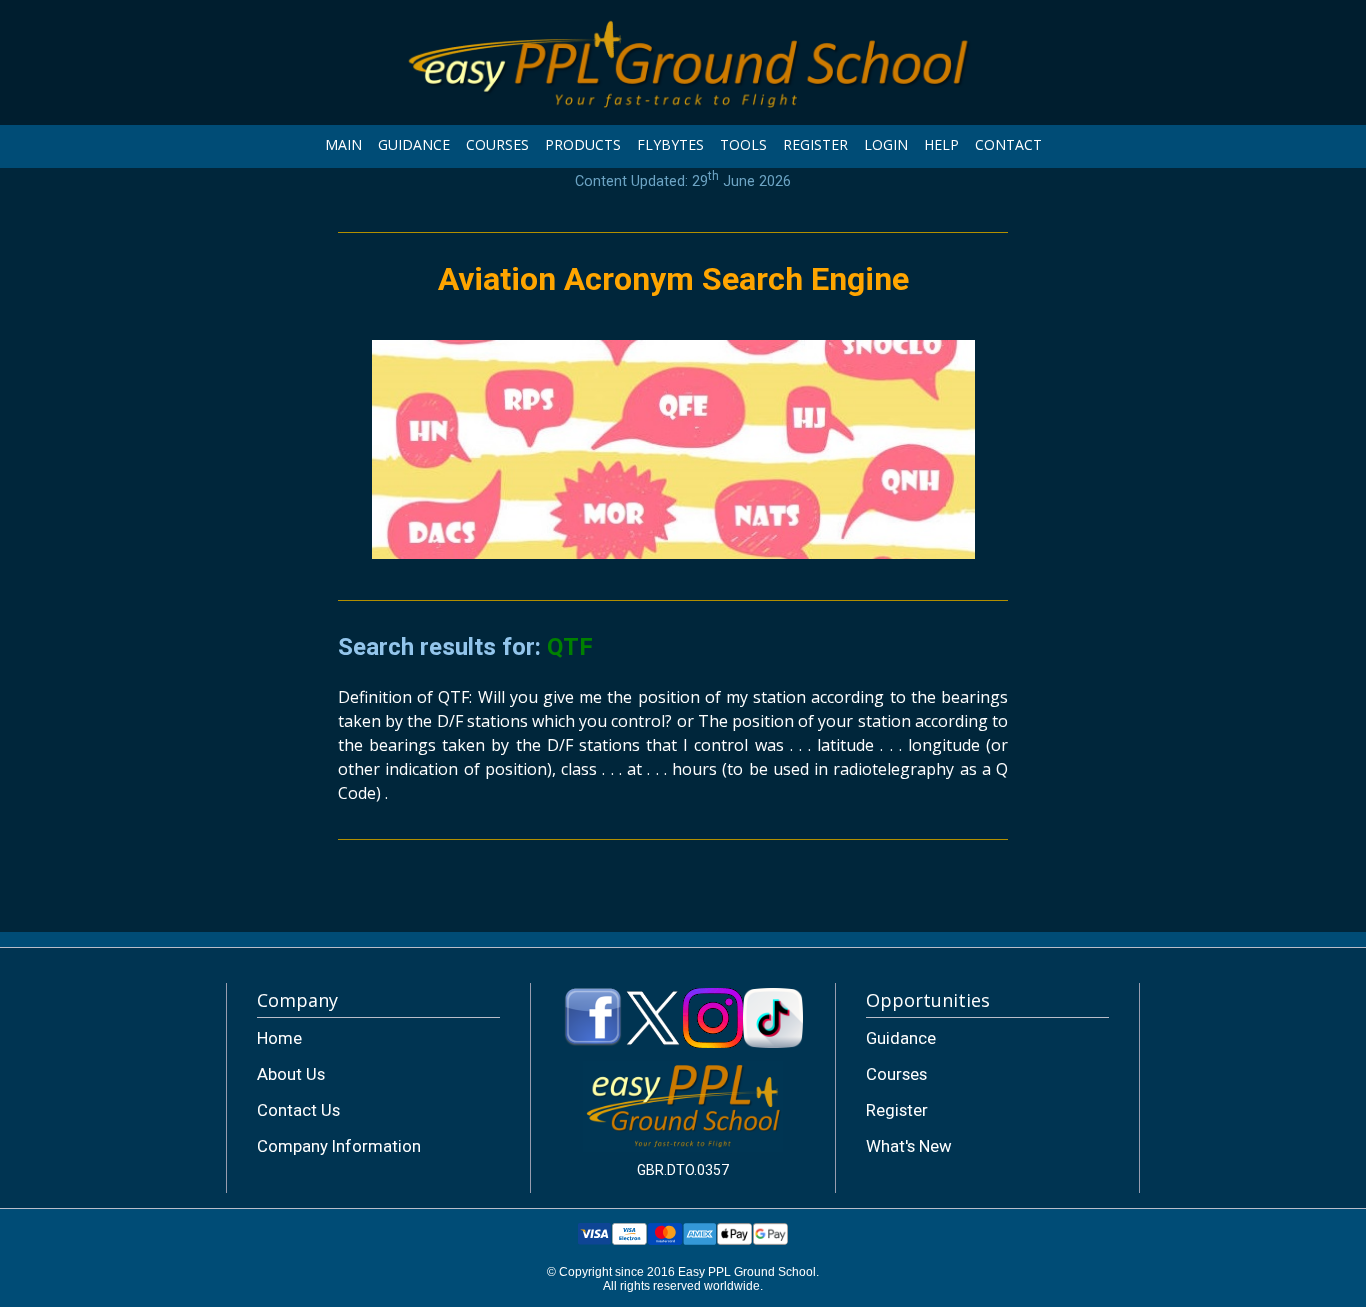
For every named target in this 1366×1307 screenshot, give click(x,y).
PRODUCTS (583, 144)
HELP (941, 144)
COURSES (497, 144)
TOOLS (743, 144)
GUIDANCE (414, 144)
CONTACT (1008, 144)
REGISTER (815, 144)
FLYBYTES (670, 144)
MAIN (343, 144)
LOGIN (886, 144)
